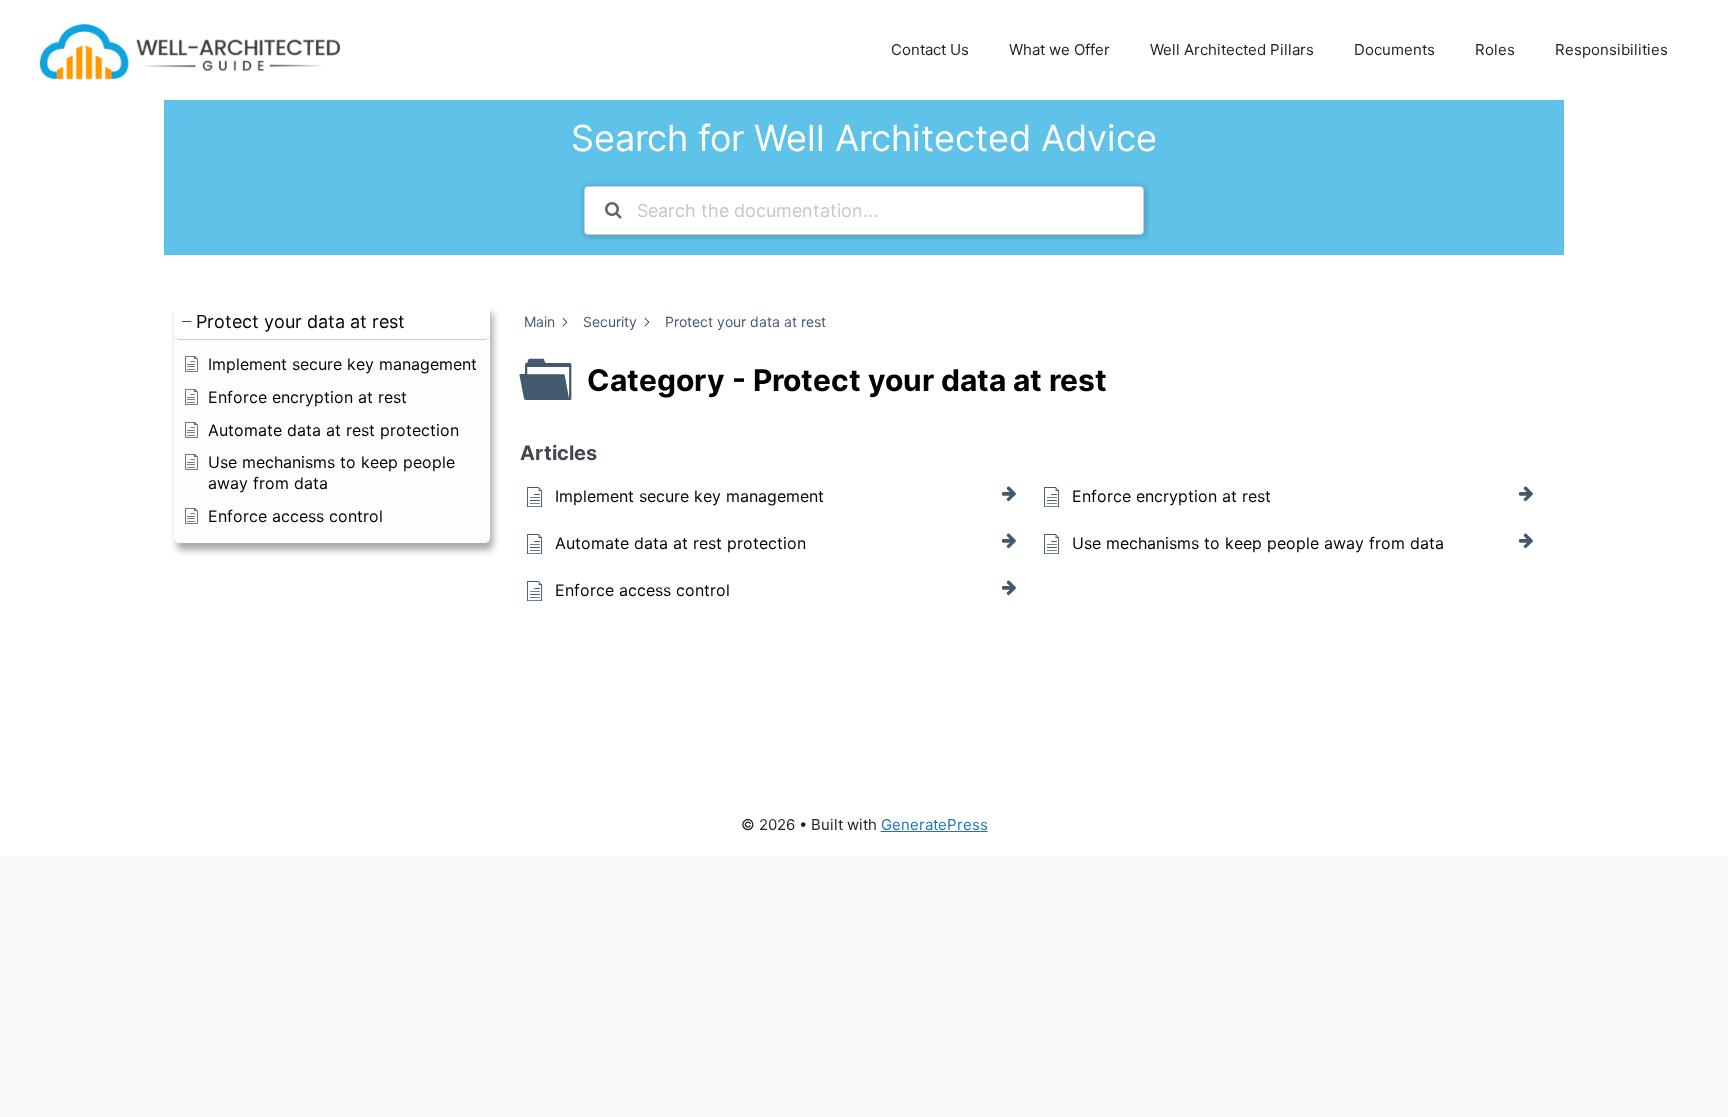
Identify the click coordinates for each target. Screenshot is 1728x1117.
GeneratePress (934, 824)
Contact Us (930, 49)
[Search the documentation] (613, 210)
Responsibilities (1611, 49)
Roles (1495, 49)
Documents (1394, 49)
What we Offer (1059, 49)
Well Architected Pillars (1232, 49)
